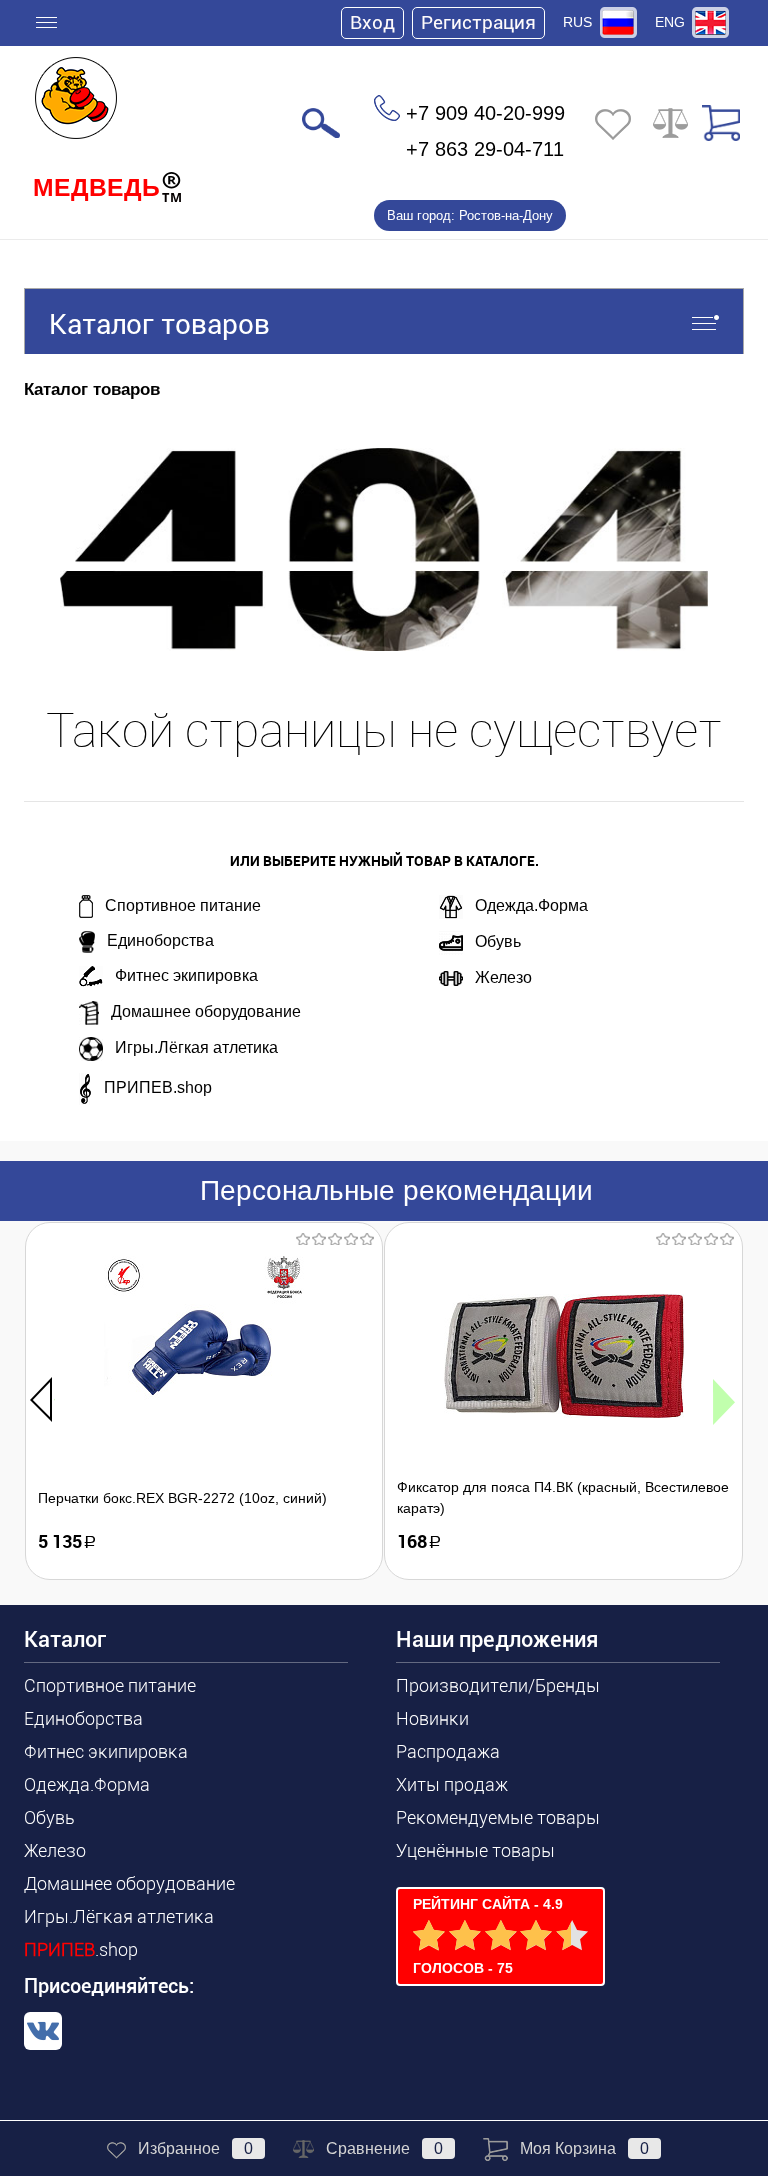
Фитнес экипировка (186, 975)
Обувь (498, 941)
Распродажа (448, 1751)
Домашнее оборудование (206, 1011)
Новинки (432, 1718)
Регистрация (478, 22)
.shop (81, 1949)
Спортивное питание (183, 905)
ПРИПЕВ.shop (158, 1087)
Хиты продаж (452, 1784)
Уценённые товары (475, 1850)
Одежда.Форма (531, 905)
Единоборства (160, 940)
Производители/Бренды (498, 1685)
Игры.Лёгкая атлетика (196, 1047)
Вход (372, 22)
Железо (503, 977)
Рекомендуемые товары (498, 1817)
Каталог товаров (159, 324)
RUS (577, 22)
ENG (670, 22)
